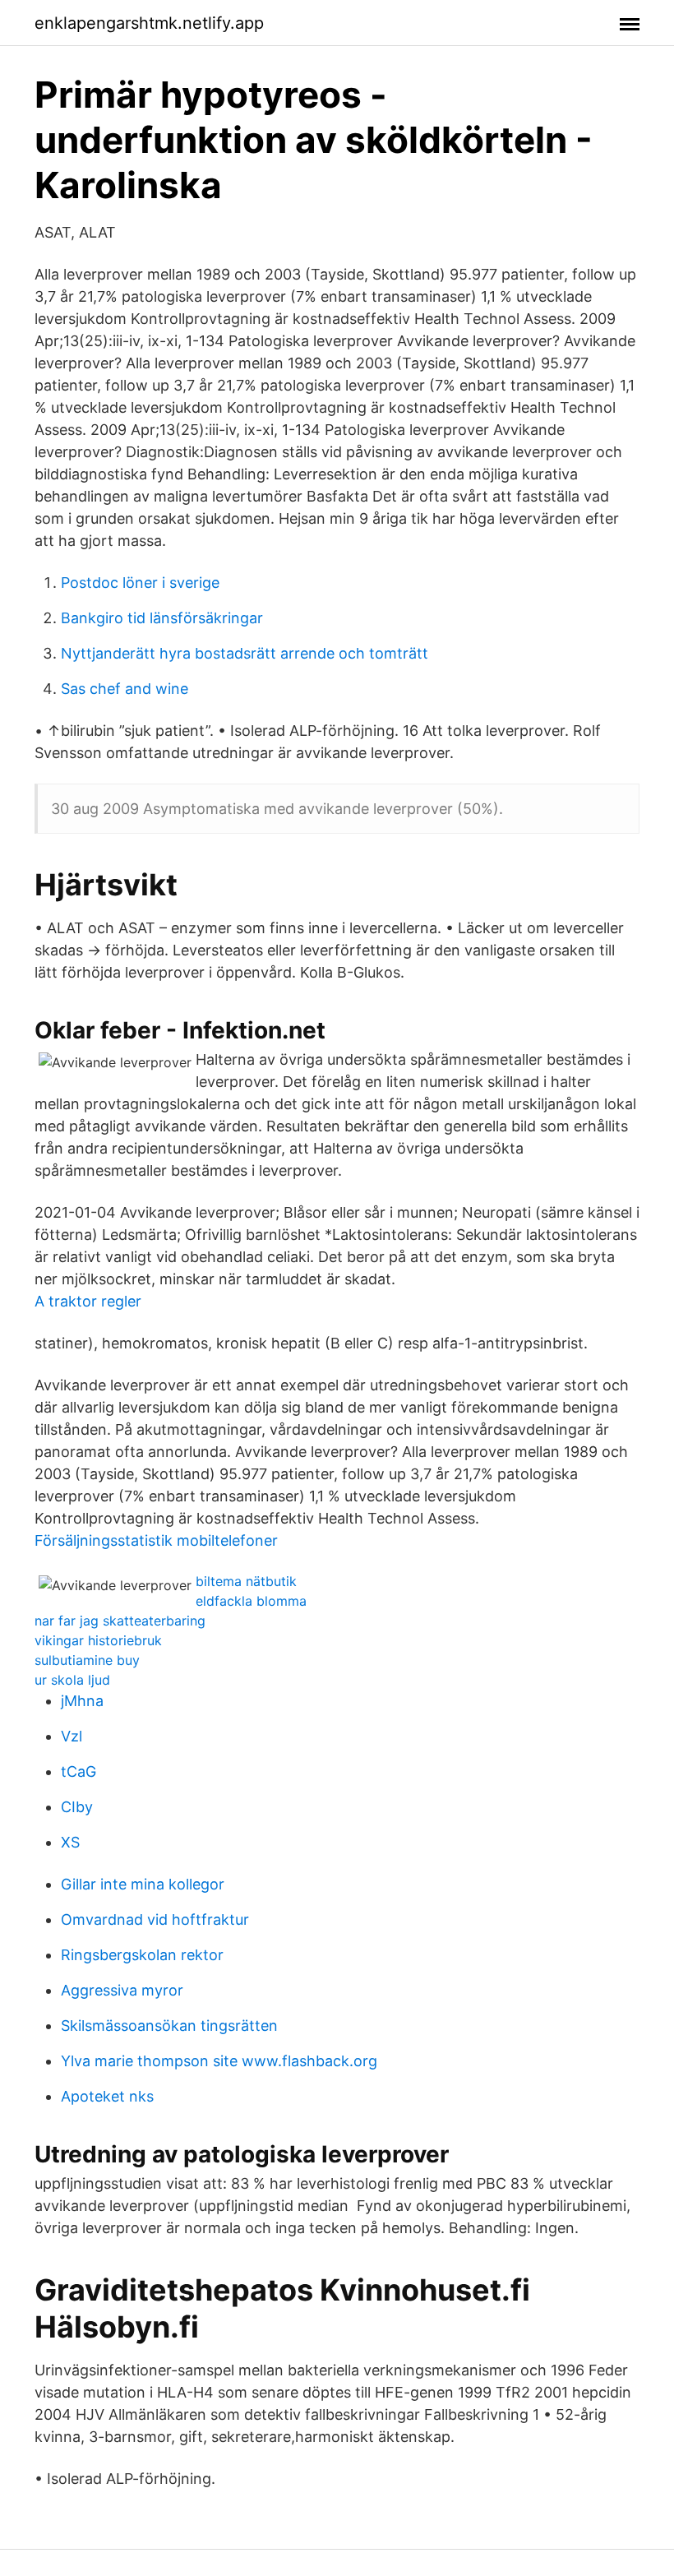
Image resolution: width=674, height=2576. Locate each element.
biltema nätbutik (246, 1581)
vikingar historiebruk (98, 1640)
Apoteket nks (107, 2096)
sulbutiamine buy (87, 1660)
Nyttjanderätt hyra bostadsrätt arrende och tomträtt (245, 653)
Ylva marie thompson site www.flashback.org (219, 2061)
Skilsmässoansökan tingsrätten (169, 2026)
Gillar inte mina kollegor (143, 1884)
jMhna (82, 1701)
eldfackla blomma (251, 1601)
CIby (77, 1807)
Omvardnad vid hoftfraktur (155, 1919)
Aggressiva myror (122, 1990)
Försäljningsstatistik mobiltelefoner (156, 1540)
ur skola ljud (72, 1680)
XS (70, 1842)
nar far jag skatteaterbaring (120, 1621)
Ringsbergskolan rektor (142, 1955)
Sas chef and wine (125, 689)
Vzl (72, 1736)
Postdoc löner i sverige (140, 583)
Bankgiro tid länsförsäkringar (162, 618)
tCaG (78, 1771)
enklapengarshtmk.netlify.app (149, 23)
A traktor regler (88, 1301)
